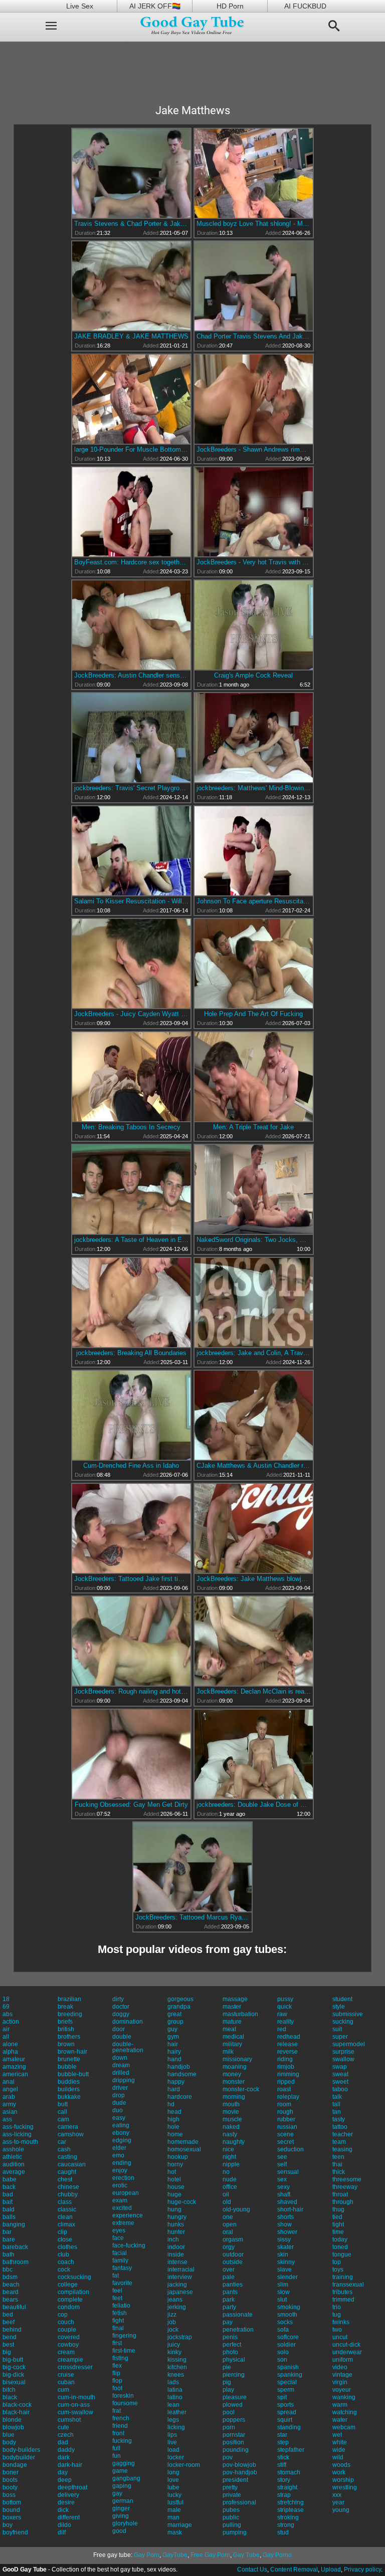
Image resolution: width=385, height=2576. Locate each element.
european (126, 2193)
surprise (343, 2052)
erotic (120, 2185)
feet (117, 2298)
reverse (287, 2052)
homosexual (184, 2149)
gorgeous (180, 1999)
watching (345, 2412)
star (282, 2435)
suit (337, 2029)
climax (66, 2224)
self (282, 2164)
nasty (230, 2134)
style (339, 2007)
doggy (121, 2014)
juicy (174, 2345)
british (66, 2029)
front (118, 2433)
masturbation (240, 2014)
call (62, 2112)
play (228, 2390)
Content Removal (294, 2569)
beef (9, 2322)
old (227, 2202)
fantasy (122, 2268)
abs (8, 2014)
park (229, 2300)
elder (119, 2148)
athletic (12, 2157)
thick (339, 2172)
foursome (125, 2403)
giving (121, 2516)
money (232, 2074)
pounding (236, 2450)
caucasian (72, 2164)
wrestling (345, 2487)
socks (285, 2322)
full (116, 2448)
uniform (343, 2360)
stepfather (291, 2450)
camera (68, 2127)
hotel (174, 2179)
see (282, 2157)
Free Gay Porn (210, 2555)
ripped (286, 2082)
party (229, 2307)
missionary (237, 2059)
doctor (121, 2007)
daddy (66, 2450)
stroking (288, 2517)
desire (66, 2502)
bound (11, 2510)
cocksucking (74, 2277)
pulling (232, 2525)
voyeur (342, 2390)
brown (66, 2044)
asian (10, 2112)
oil (226, 2194)
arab (9, 2097)
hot (172, 2172)
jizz (172, 2315)
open (230, 2224)
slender (287, 2277)
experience (128, 2215)
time (338, 2232)
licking (176, 2427)
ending (122, 2163)
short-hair (290, 2209)
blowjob (13, 2427)
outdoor (233, 2255)
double (122, 2037)
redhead (289, 2037)
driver (120, 2088)
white (340, 2442)
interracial (181, 2270)
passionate (238, 2315)
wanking (344, 2397)
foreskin (123, 2396)
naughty (234, 2142)
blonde (12, 2420)
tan (337, 2112)
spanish (288, 2367)
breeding (70, 2014)
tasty (339, 2119)
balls (9, 2217)
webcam (344, 2427)
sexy (283, 2187)
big (7, 2352)
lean (173, 2405)
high (173, 2119)
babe (10, 2179)
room (284, 2104)
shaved (287, 2202)
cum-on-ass (74, 2405)
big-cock (14, 2367)
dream (121, 2065)
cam (63, 2119)
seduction (291, 2149)
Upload (331, 2569)
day (63, 2472)
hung (174, 2209)
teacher (343, 2134)
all (6, 2037)
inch (173, 2239)
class (65, 2202)
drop (119, 2095)
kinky (174, 2352)
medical (233, 2037)
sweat (340, 2074)
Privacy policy (362, 2569)
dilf (62, 2532)
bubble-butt (73, 2074)
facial (120, 2253)
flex (117, 2366)
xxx (337, 2495)
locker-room (184, 2465)
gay (117, 2493)
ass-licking (17, 2134)
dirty (118, 1999)
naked (231, 2127)
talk (337, 2097)
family (120, 2261)
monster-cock (241, 2089)
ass (7, 2119)
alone (10, 2044)
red (282, 2029)
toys (338, 2270)
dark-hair (70, 2465)
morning (234, 2097)
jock (173, 2330)
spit (282, 2397)
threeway (345, 2187)
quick (284, 2007)
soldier (286, 2345)
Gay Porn (147, 2555)
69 (6, 2007)
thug (338, 2209)
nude (230, 2179)
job (172, 2322)
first (117, 2343)
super (340, 2037)
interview (180, 2277)
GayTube (175, 2555)
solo (283, 2352)
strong (286, 2525)
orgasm (233, 2239)
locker (176, 2457)
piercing (234, 2375)
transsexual (348, 2285)
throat (340, 2194)
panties (233, 2285)
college (68, 2285)
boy (8, 2525)
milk (228, 2052)
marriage (180, 2525)
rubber (286, 2119)
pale (229, 2277)
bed (8, 2315)
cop (63, 2315)
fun (117, 2456)
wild (338, 2457)
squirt (285, 2420)
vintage (342, 2375)
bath (9, 2255)
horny (175, 2164)
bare (9, 2239)
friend (120, 2426)
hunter (176, 2232)
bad (8, 2194)
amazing (14, 2067)
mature (232, 2022)
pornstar (234, 2435)
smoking (289, 2307)
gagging (124, 2463)
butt (63, 2104)
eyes (119, 2230)
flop (117, 2381)
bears (10, 2300)
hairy (174, 2052)
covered (69, 2337)
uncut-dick (346, 2345)
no (226, 2172)
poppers (234, 2420)
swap (340, 2067)
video (340, 2367)
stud (283, 2532)
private (232, 2495)
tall (336, 2104)
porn (229, 2427)
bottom (12, 2502)
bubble (67, 2067)
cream (66, 2352)
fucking (122, 2441)
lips (172, 2435)
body (9, 2442)
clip (62, 2232)
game (120, 2471)
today (340, 2239)
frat (117, 2411)
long (173, 2472)
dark (64, 2457)
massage (235, 1999)
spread (287, 2412)
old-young (236, 2209)
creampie (70, 2360)
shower (287, 2232)
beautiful (14, 2307)
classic (67, 2209)
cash (64, 2149)
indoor (176, 2247)
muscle (232, 2119)
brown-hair (72, 2052)
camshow (71, 2134)
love (173, 2480)
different (69, 2517)
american (15, 2074)
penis (230, 2337)
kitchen (177, 2367)
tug (337, 2315)
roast (284, 2089)
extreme (123, 2223)
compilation (73, 2292)
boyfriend (15, 2532)
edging (122, 2140)
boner (11, 2472)
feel (117, 2291)
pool (229, 2412)
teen (338, 2157)
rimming (288, 2074)
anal (9, 2082)
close (65, 2239)
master (232, 2007)
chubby (68, 2194)
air (6, 2029)
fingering (124, 2336)
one (228, 2217)
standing (289, 2427)
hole (173, 2127)
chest (65, 2179)
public (231, 2517)
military (232, 2044)
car (62, 2142)
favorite (122, 2283)
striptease (291, 2510)
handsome (182, 2074)
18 (6, 1999)
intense (177, 2262)
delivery (68, 2495)
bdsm (10, 2277)
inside (176, 2255)
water (340, 2420)
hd (171, 2104)
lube (173, 2487)
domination (128, 2022)
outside (233, 2262)
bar (7, 2232)
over (229, 2270)
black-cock (17, 2405)
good (119, 2531)
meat (229, 2029)
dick (63, 2510)
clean (65, 2217)
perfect (232, 2345)
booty (10, 2487)
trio (337, 2307)
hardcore (180, 2097)
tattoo (340, 2127)
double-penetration (128, 2047)
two (337, 2330)
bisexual (14, 2382)
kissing (177, 2360)
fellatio (121, 2306)
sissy (284, 2239)
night (229, 2157)
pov (228, 2457)
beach (11, 2285)
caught (67, 2172)
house (176, 2187)
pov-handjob (240, 2472)
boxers (12, 2517)
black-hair (16, 2412)
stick (283, 2457)
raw (282, 2014)
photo (230, 2352)
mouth (231, 2104)
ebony (121, 2133)
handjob (179, 2067)
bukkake (69, 2097)
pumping (235, 2532)
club (63, 2255)
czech (66, 2435)
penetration (238, 2330)
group (175, 2022)
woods (341, 2465)
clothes (67, 2247)
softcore (288, 2337)
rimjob (286, 2067)
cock (64, 2270)
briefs (65, 2022)
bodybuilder (19, 2457)
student (342, 1999)
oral (228, 2232)
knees (176, 2375)
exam (120, 2200)
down (120, 2058)
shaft (284, 2194)
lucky (174, 2495)
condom (69, 2307)
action (11, 2022)
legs (173, 2420)
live (172, 2442)
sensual (288, 2172)
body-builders (21, 2450)
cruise (66, 2375)
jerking (177, 2307)
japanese (180, 2292)
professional (239, 2502)
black (10, 2397)
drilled (121, 2073)
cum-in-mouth (76, 2397)
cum (63, 2390)
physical (234, 2360)
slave (284, 2270)
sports (285, 2405)
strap (284, 2495)
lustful (175, 2502)
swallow (343, 2059)
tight (338, 2224)
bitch (9, 2390)
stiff (282, 2465)
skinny (286, 2262)
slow (283, 2292)
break (65, 2007)
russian (287, 2127)
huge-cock (182, 2202)
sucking (343, 2022)
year (338, 2502)
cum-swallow (75, 2412)
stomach (289, 2472)
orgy (229, 2247)
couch (66, 2322)
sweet (340, 2082)
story (284, 2480)
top (337, 2262)
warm (340, 2405)
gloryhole (125, 2523)
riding (285, 2059)
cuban (66, 2382)
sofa (283, 2330)
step (283, 2442)
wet (337, 2435)
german (123, 2501)
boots (10, 2480)
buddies (69, 2082)
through (343, 2202)
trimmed (343, 2300)
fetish (120, 2313)
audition (14, 2164)
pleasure (235, 2397)
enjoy (120, 2170)
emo (118, 2155)
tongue (342, 2255)
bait (8, 2202)
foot (117, 2388)
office (230, 2187)
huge (174, 2194)
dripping (124, 2080)
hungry (177, 2217)
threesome (347, 2179)
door (119, 2029)
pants (230, 2292)
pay (228, 2322)
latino (175, 2397)
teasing (342, 2149)
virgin (340, 2382)
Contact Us (252, 2569)
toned (340, 2247)
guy (172, 2029)
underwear (347, 2352)
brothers (69, 2037)
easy (119, 2118)
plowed (233, 2405)
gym (173, 2037)
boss (9, 2495)
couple (67, 2330)
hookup (178, 2157)
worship (343, 2480)
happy (176, 2082)
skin (283, 2255)
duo (118, 2110)
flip (116, 2373)
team (339, 2142)
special (287, 2382)
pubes (231, 2510)
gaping (122, 2486)
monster (234, 2082)
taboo (340, 2089)
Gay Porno (277, 2555)
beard (11, 2292)
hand (174, 2059)
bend (10, 2337)
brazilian (69, 1999)
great (174, 2014)
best (8, 2345)
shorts (285, 2217)
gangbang (126, 2478)
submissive (348, 2014)
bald (9, 2209)
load (173, 2450)
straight (287, 2487)
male (174, 2510)
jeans (175, 2300)
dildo (64, 2525)
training (343, 2277)
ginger (121, 2508)
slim (283, 2285)
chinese (68, 2187)
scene (285, 2134)
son (282, 2360)
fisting (120, 2358)
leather (177, 2412)
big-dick (13, 2375)
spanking (290, 2375)
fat (116, 2276)
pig (227, 2382)
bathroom (16, 2262)
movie (231, 2112)
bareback (15, 2247)
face (118, 2238)
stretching (291, 2502)
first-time (124, 2351)
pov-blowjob (239, 2465)
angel (10, 2089)
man (173, 2517)
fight (118, 2321)
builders (69, 2089)
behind (12, 2330)
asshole (13, 2149)
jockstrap (180, 2337)
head (174, 2112)
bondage (15, 2465)
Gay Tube (246, 2555)
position (233, 2442)
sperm (286, 2390)
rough (285, 2112)
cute (63, 2427)
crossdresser (75, 2367)
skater (285, 2247)
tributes (342, 2292)
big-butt (13, 2360)
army (9, 2104)
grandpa (179, 2007)
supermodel (349, 2044)
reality (285, 2022)
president (235, 2480)
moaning (235, 2067)
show (284, 2224)
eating (121, 2125)
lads (173, 2382)
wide (339, 2450)
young (341, 2510)
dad (63, 2442)
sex (282, 2179)
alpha (10, 2052)
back (9, 2187)
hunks (176, 2224)
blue (9, 2435)
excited (122, 2208)
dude (119, 2103)
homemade (183, 2142)
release (287, 2044)
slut (282, 2300)
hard (174, 2089)
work (339, 2472)
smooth (287, 2315)
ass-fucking (18, 2127)
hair (173, 2044)
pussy (285, 1999)
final (118, 2328)
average (14, 2172)
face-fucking (129, 2245)
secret (285, 2142)
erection (123, 2178)
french (121, 2418)
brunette (69, 2059)
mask (175, 2532)
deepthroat (72, 2487)
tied (337, 2217)
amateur (14, 2059)
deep (65, 2480)
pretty (230, 2487)
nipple (231, 2164)
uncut (340, 2337)
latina (175, 2390)
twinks (341, 2322)
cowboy (68, 2345)
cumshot (69, 2420)
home (175, 2134)
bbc (8, 2270)
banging (14, 2224)
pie (227, 2367)
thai (337, 2164)
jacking (177, 2285)
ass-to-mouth (20, 2142)
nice (228, 2149)
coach (66, 2262)
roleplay (288, 2097)
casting (67, 2157)
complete (70, 2300)
